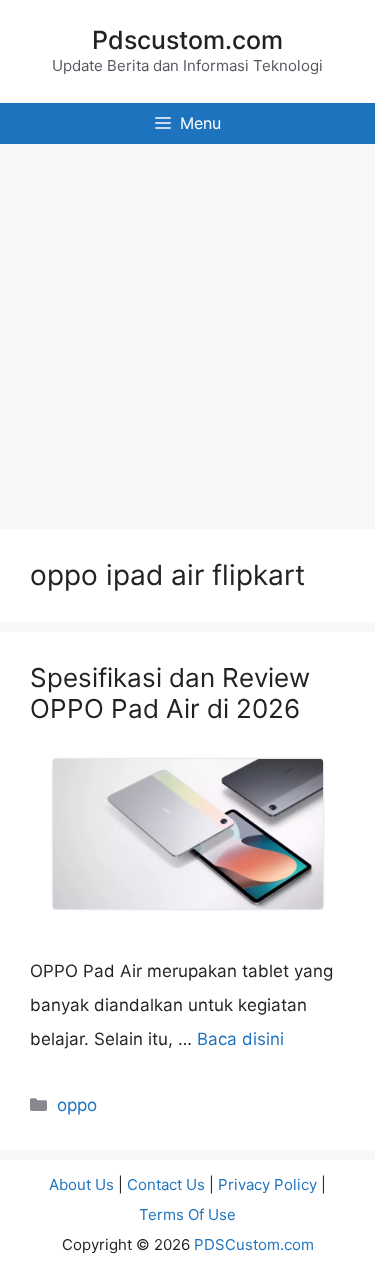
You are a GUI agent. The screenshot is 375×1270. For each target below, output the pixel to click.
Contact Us (166, 1184)
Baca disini (240, 1039)
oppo (77, 1105)
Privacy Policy (267, 1184)
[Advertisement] (187, 331)
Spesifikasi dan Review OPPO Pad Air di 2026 (170, 693)
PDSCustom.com (254, 1244)
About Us (81, 1184)
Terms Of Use (187, 1214)
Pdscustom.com (187, 40)
